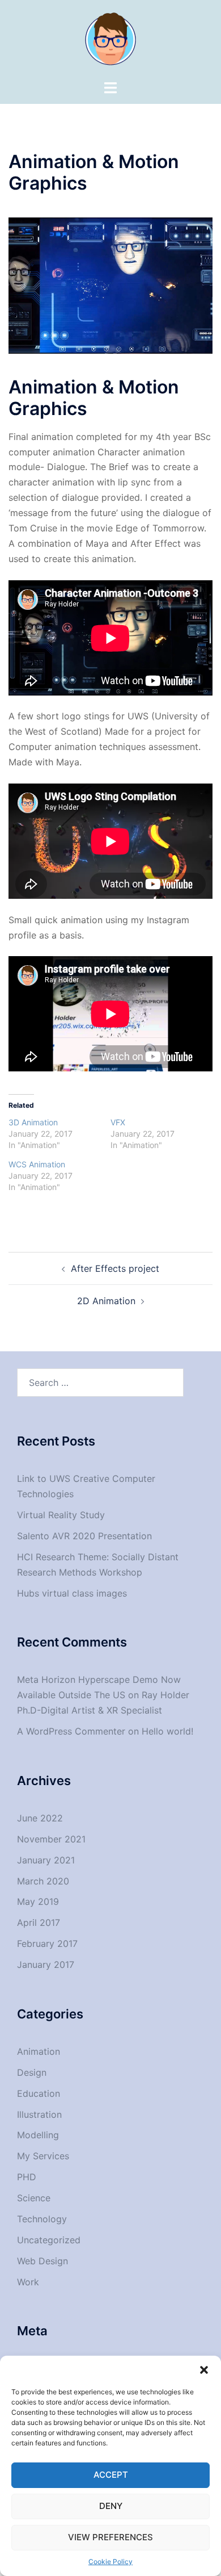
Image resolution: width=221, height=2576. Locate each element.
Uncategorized (49, 2240)
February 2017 (47, 1943)
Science (34, 2198)
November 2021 (51, 1839)
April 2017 (39, 1922)
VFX (118, 1122)
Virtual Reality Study (61, 1515)
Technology (42, 2219)
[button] (204, 2370)
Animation (39, 2051)
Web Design (42, 2261)
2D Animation (106, 1301)
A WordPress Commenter (71, 1731)
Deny (111, 2506)
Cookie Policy (110, 2562)
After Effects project (115, 1268)
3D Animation (33, 1122)
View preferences (110, 2537)
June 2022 (40, 1818)
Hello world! (167, 1731)
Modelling (38, 2135)
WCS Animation (37, 1164)
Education (39, 2093)
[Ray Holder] (110, 39)
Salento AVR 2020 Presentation (84, 1536)
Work (28, 2282)
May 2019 (38, 1901)
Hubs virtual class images (72, 1593)
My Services (43, 2156)
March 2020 (43, 1881)
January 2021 (46, 1860)
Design (32, 2072)
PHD (27, 2177)
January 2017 (46, 1965)
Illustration (39, 2114)
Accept (111, 2475)
